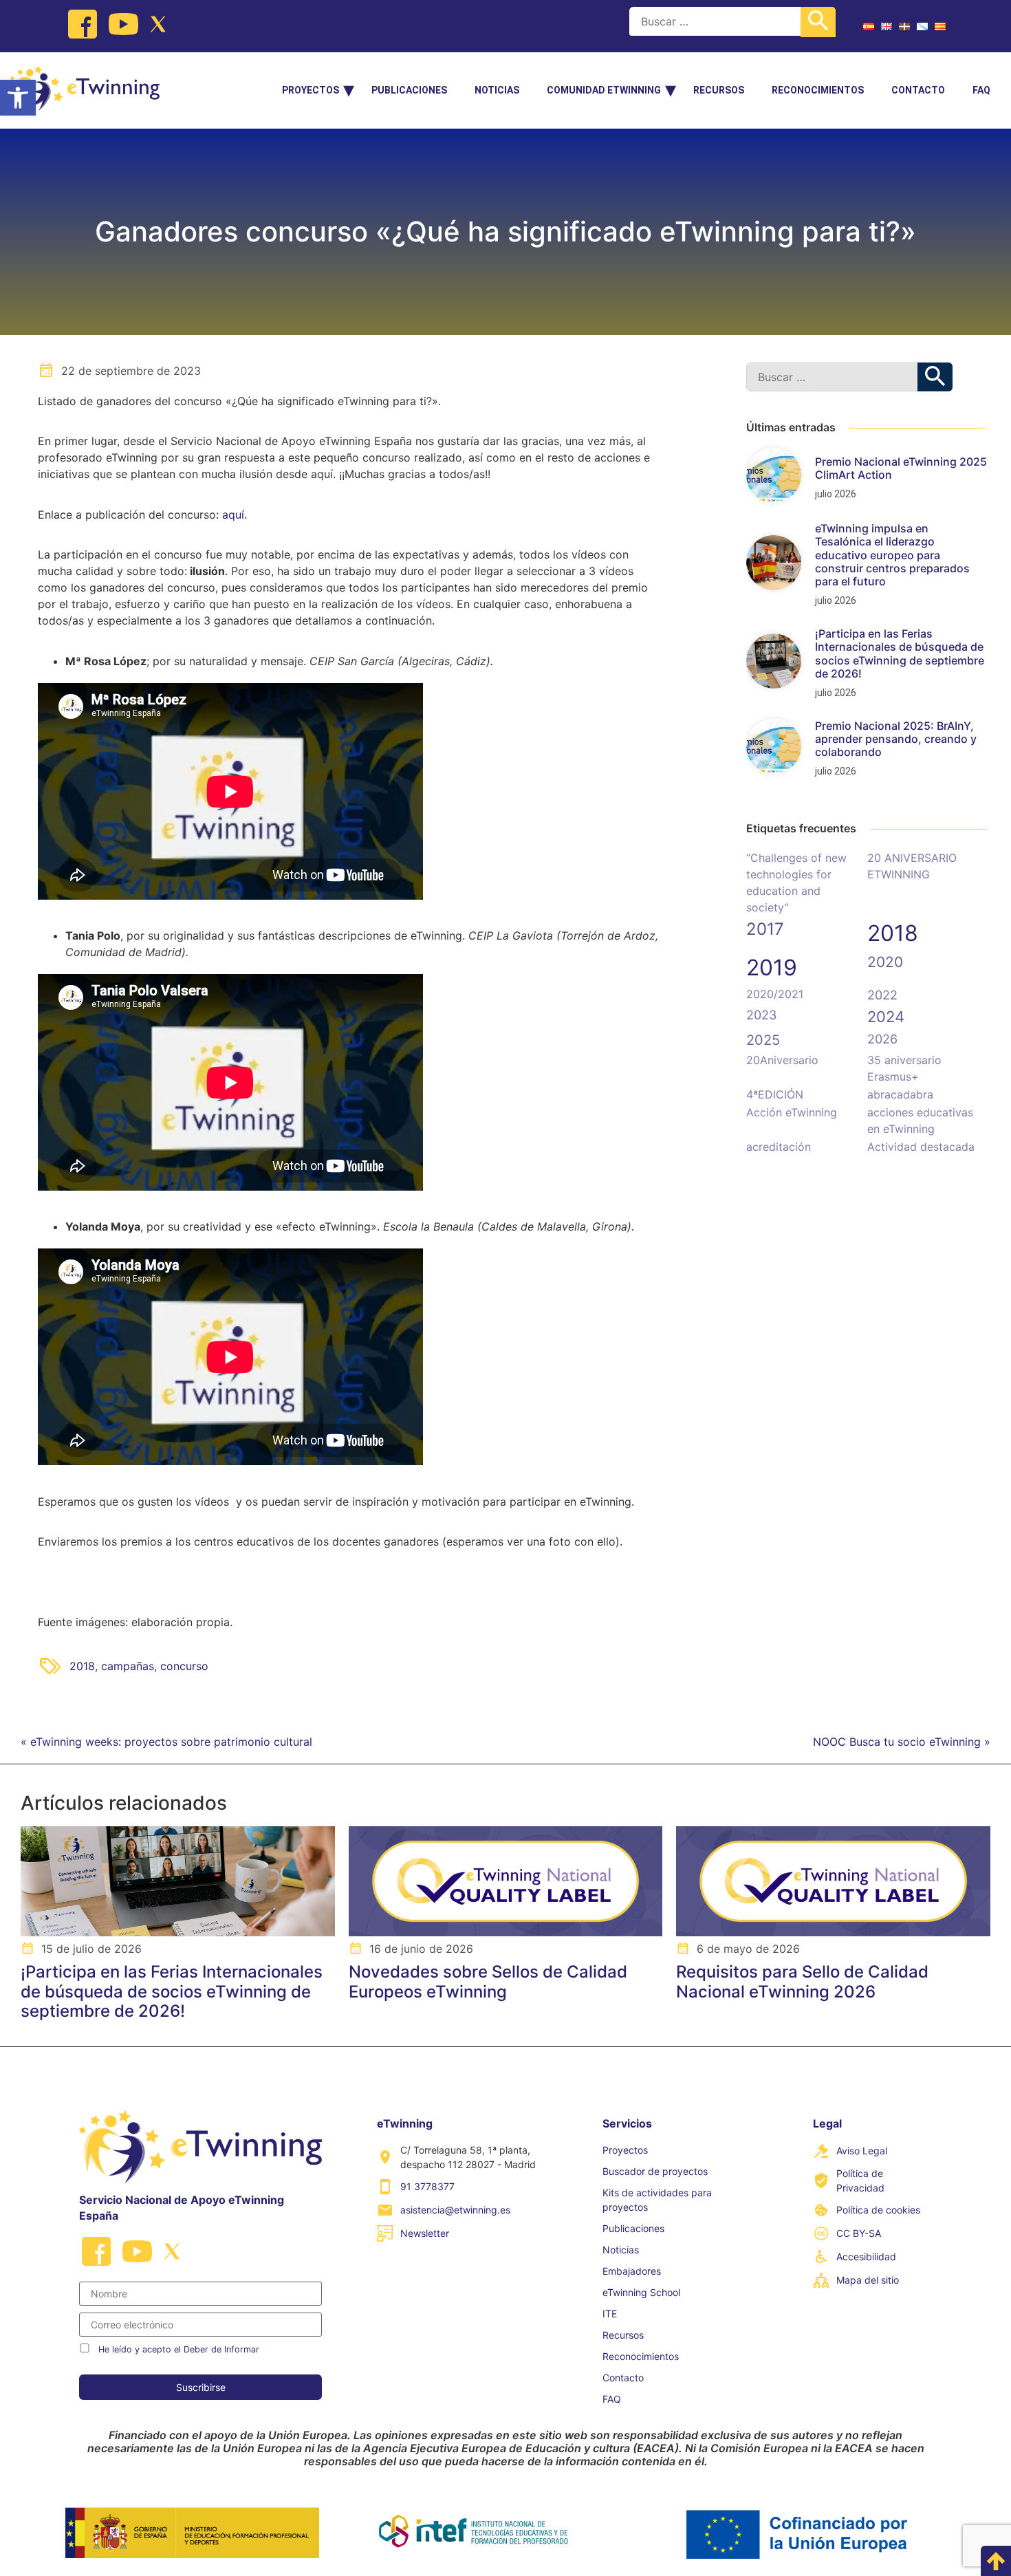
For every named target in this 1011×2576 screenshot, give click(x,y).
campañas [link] (128, 1666)
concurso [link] (184, 1666)
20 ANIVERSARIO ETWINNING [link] (912, 866)
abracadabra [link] (900, 1094)
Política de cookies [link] (878, 2210)
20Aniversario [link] (782, 1060)
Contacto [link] (918, 90)
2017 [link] (765, 929)
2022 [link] (882, 995)
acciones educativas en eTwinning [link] (920, 1121)
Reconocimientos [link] (818, 90)
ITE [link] (610, 2314)
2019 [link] (772, 967)
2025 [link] (763, 1040)
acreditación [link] (779, 1147)
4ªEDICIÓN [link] (775, 1094)
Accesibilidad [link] (866, 2256)
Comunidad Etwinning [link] (604, 90)
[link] (18, 98)
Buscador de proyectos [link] (655, 2171)
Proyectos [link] (311, 90)
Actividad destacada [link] (921, 1147)
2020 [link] (885, 962)
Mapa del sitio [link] (868, 2280)
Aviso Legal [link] (862, 2151)
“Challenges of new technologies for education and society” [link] (796, 883)
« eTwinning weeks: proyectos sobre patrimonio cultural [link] (166, 1742)
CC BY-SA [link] (859, 2233)
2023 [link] (761, 1015)
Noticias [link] (497, 90)
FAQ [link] (981, 90)
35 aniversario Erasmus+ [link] (904, 1068)
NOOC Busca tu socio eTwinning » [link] (902, 1742)
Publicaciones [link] (409, 90)
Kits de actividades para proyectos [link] (657, 2200)
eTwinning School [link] (641, 2292)
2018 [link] (82, 1666)
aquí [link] (233, 515)
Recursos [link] (719, 90)
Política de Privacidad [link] (860, 2180)
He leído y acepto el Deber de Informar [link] (179, 2349)
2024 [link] (886, 1017)
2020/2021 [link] (775, 994)
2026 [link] (882, 1039)
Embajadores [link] (632, 2271)
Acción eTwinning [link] (792, 1112)
